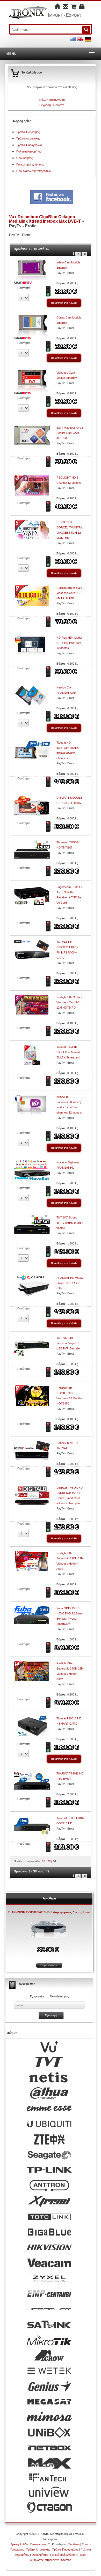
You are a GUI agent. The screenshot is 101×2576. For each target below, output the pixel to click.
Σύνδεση (59, 105)
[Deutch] (88, 39)
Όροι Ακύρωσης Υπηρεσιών (34, 171)
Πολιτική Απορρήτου (29, 151)
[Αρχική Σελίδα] (57, 7)
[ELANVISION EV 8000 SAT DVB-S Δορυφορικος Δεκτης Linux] (49, 1930)
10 (44, 1861)
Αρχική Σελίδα (19, 2544)
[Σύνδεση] (82, 7)
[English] (80, 39)
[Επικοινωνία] (66, 7)
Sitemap (66, 2560)
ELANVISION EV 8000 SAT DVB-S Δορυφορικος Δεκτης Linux (49, 1912)
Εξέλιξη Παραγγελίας (52, 100)
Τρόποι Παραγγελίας (29, 145)
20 (49, 1861)
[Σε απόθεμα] (49, 291)
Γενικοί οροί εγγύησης (30, 164)
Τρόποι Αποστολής (28, 138)
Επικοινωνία (38, 2544)
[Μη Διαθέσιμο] (49, 461)
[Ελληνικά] (73, 39)
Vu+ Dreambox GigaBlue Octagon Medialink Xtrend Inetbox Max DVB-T (45, 219)
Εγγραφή (45, 105)
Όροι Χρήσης (24, 158)
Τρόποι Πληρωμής (28, 132)
